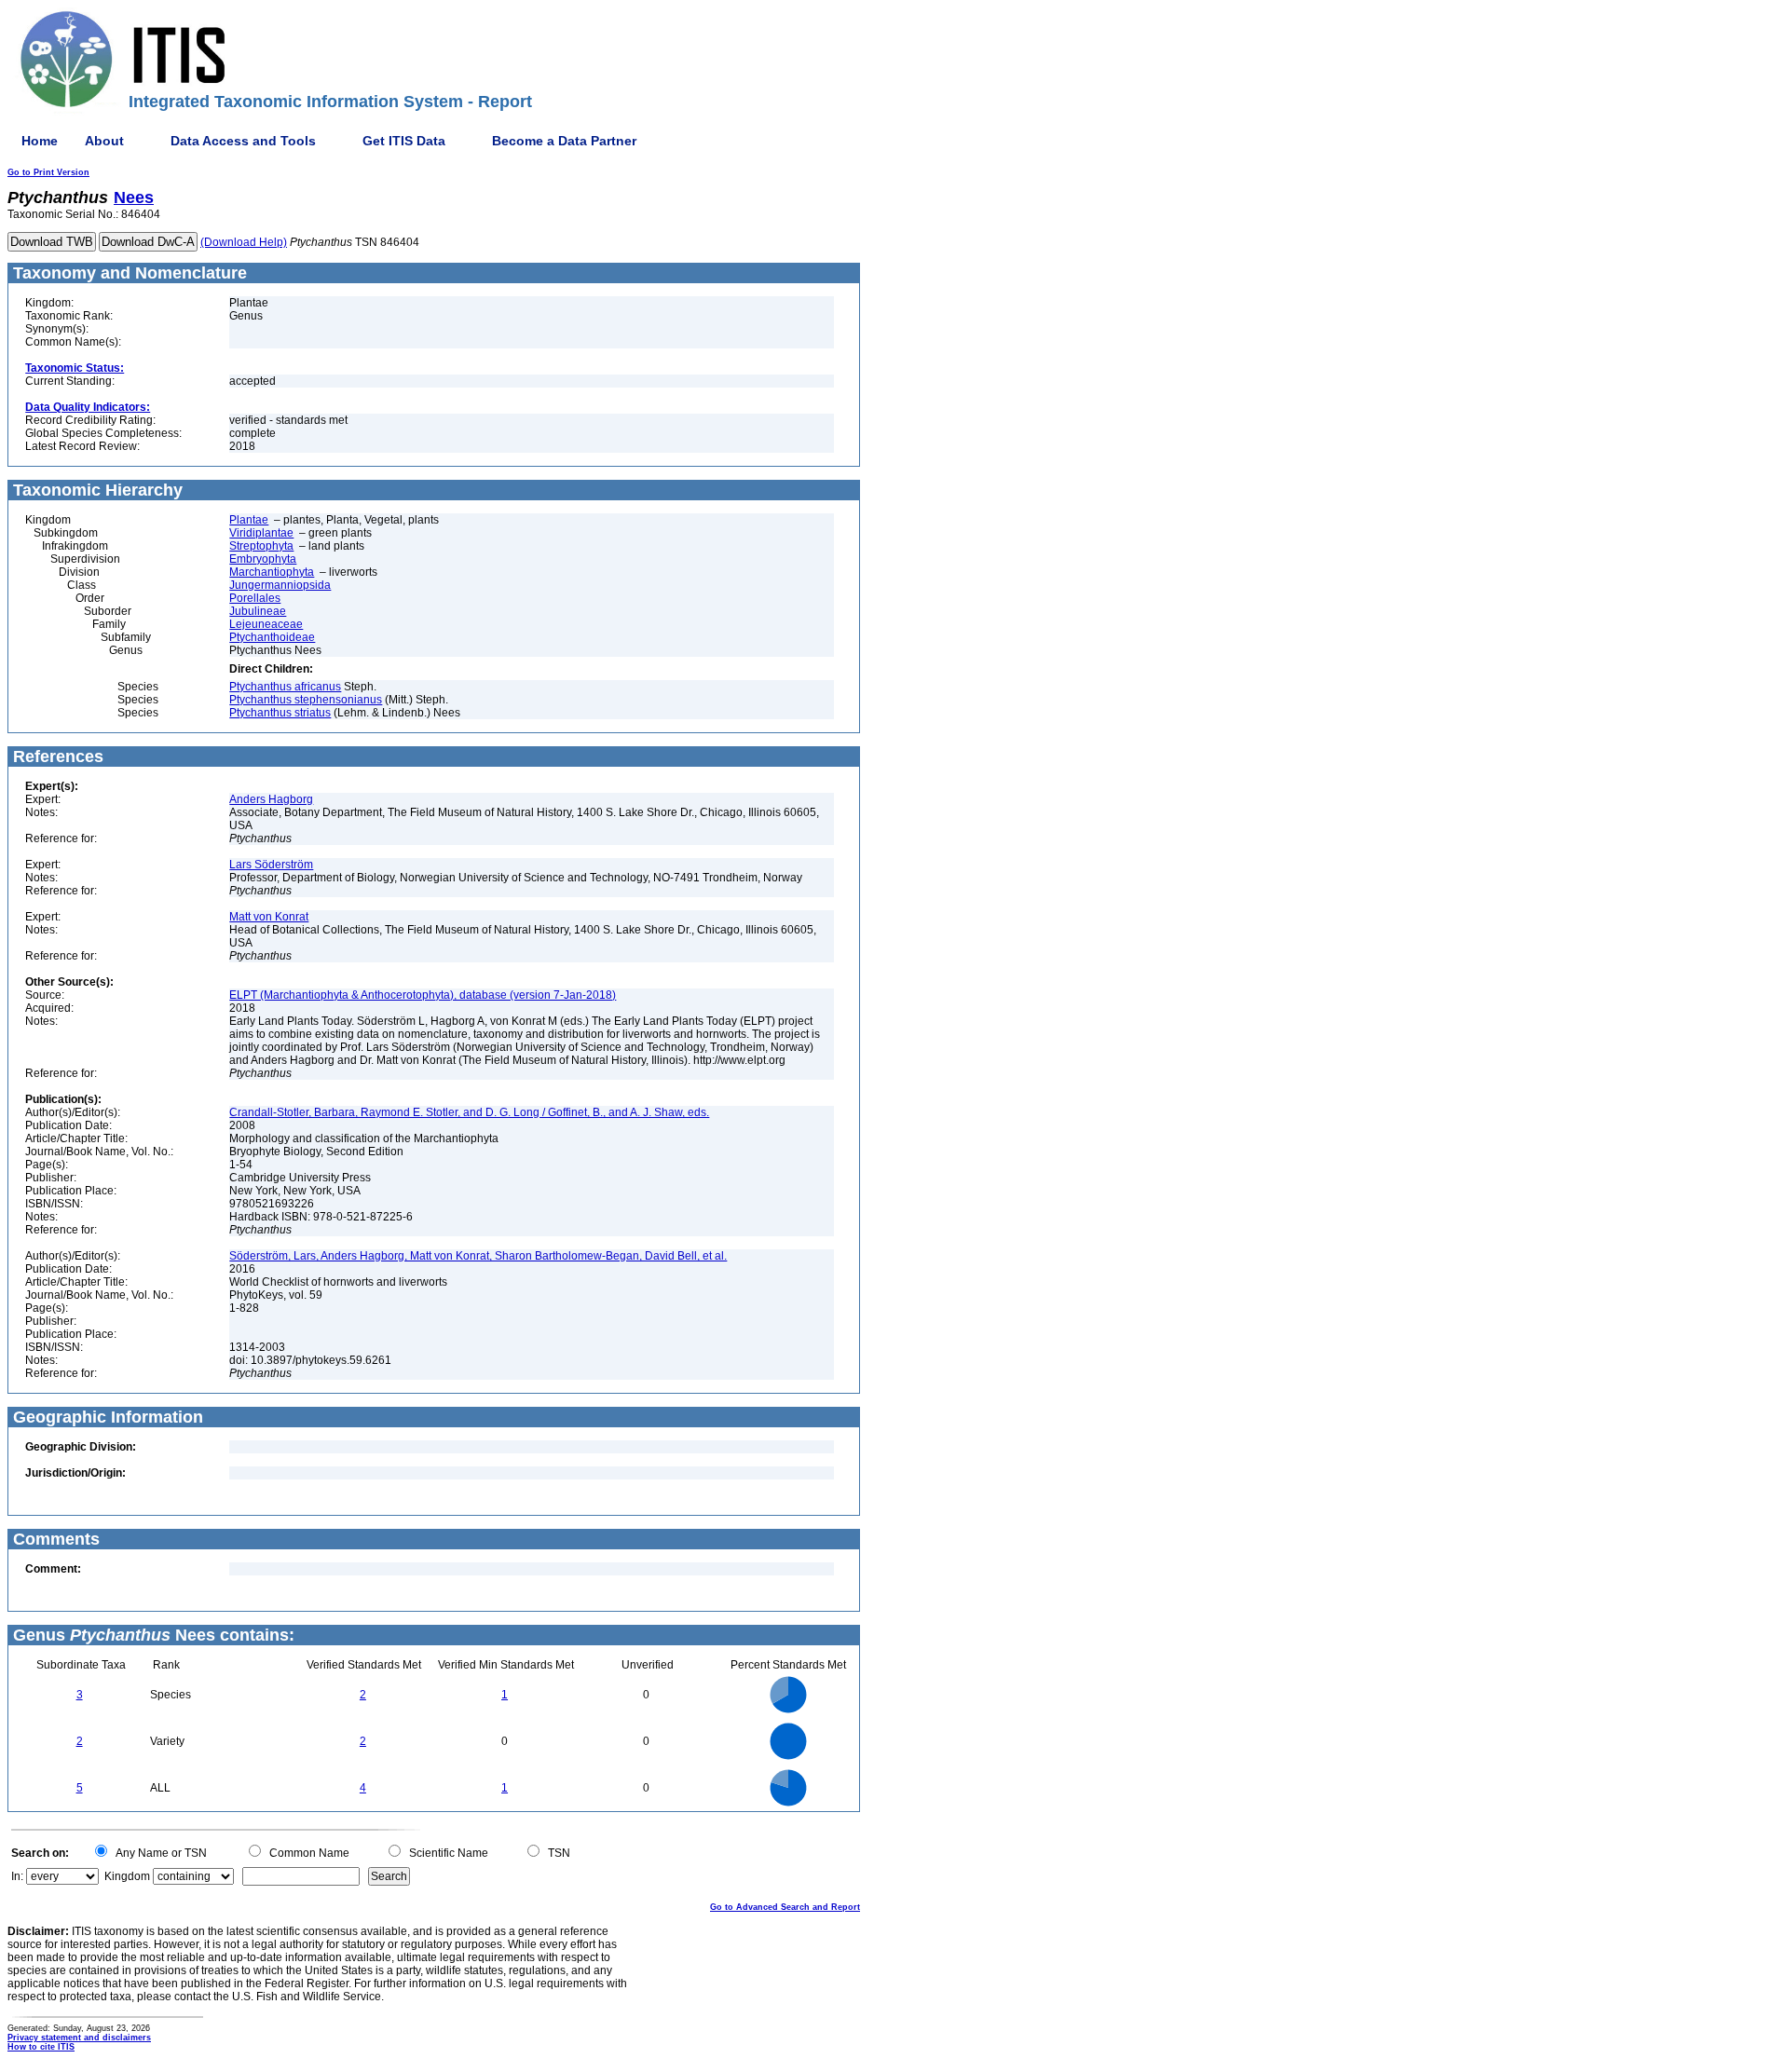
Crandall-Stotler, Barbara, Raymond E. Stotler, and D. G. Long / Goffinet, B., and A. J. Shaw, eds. (469, 1112)
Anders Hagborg (271, 799)
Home (40, 141)
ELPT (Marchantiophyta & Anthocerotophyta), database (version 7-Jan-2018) (423, 995)
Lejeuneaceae (266, 624)
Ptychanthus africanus (285, 687)
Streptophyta (261, 546)
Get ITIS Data (404, 141)
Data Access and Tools (243, 141)
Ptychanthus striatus (280, 713)
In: (17, 1876)
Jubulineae (258, 611)
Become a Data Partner (564, 141)
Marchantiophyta (272, 572)
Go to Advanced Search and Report (785, 1907)
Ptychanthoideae (272, 637)
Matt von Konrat (269, 917)
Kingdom (127, 1876)
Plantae (249, 520)
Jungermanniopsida (280, 585)
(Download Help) (244, 242)
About (104, 141)
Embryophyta (263, 559)
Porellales (255, 598)
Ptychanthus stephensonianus (306, 700)
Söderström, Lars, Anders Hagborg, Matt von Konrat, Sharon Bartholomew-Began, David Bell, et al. (478, 1256)
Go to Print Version (48, 172)
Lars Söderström (271, 865)
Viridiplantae (261, 533)
